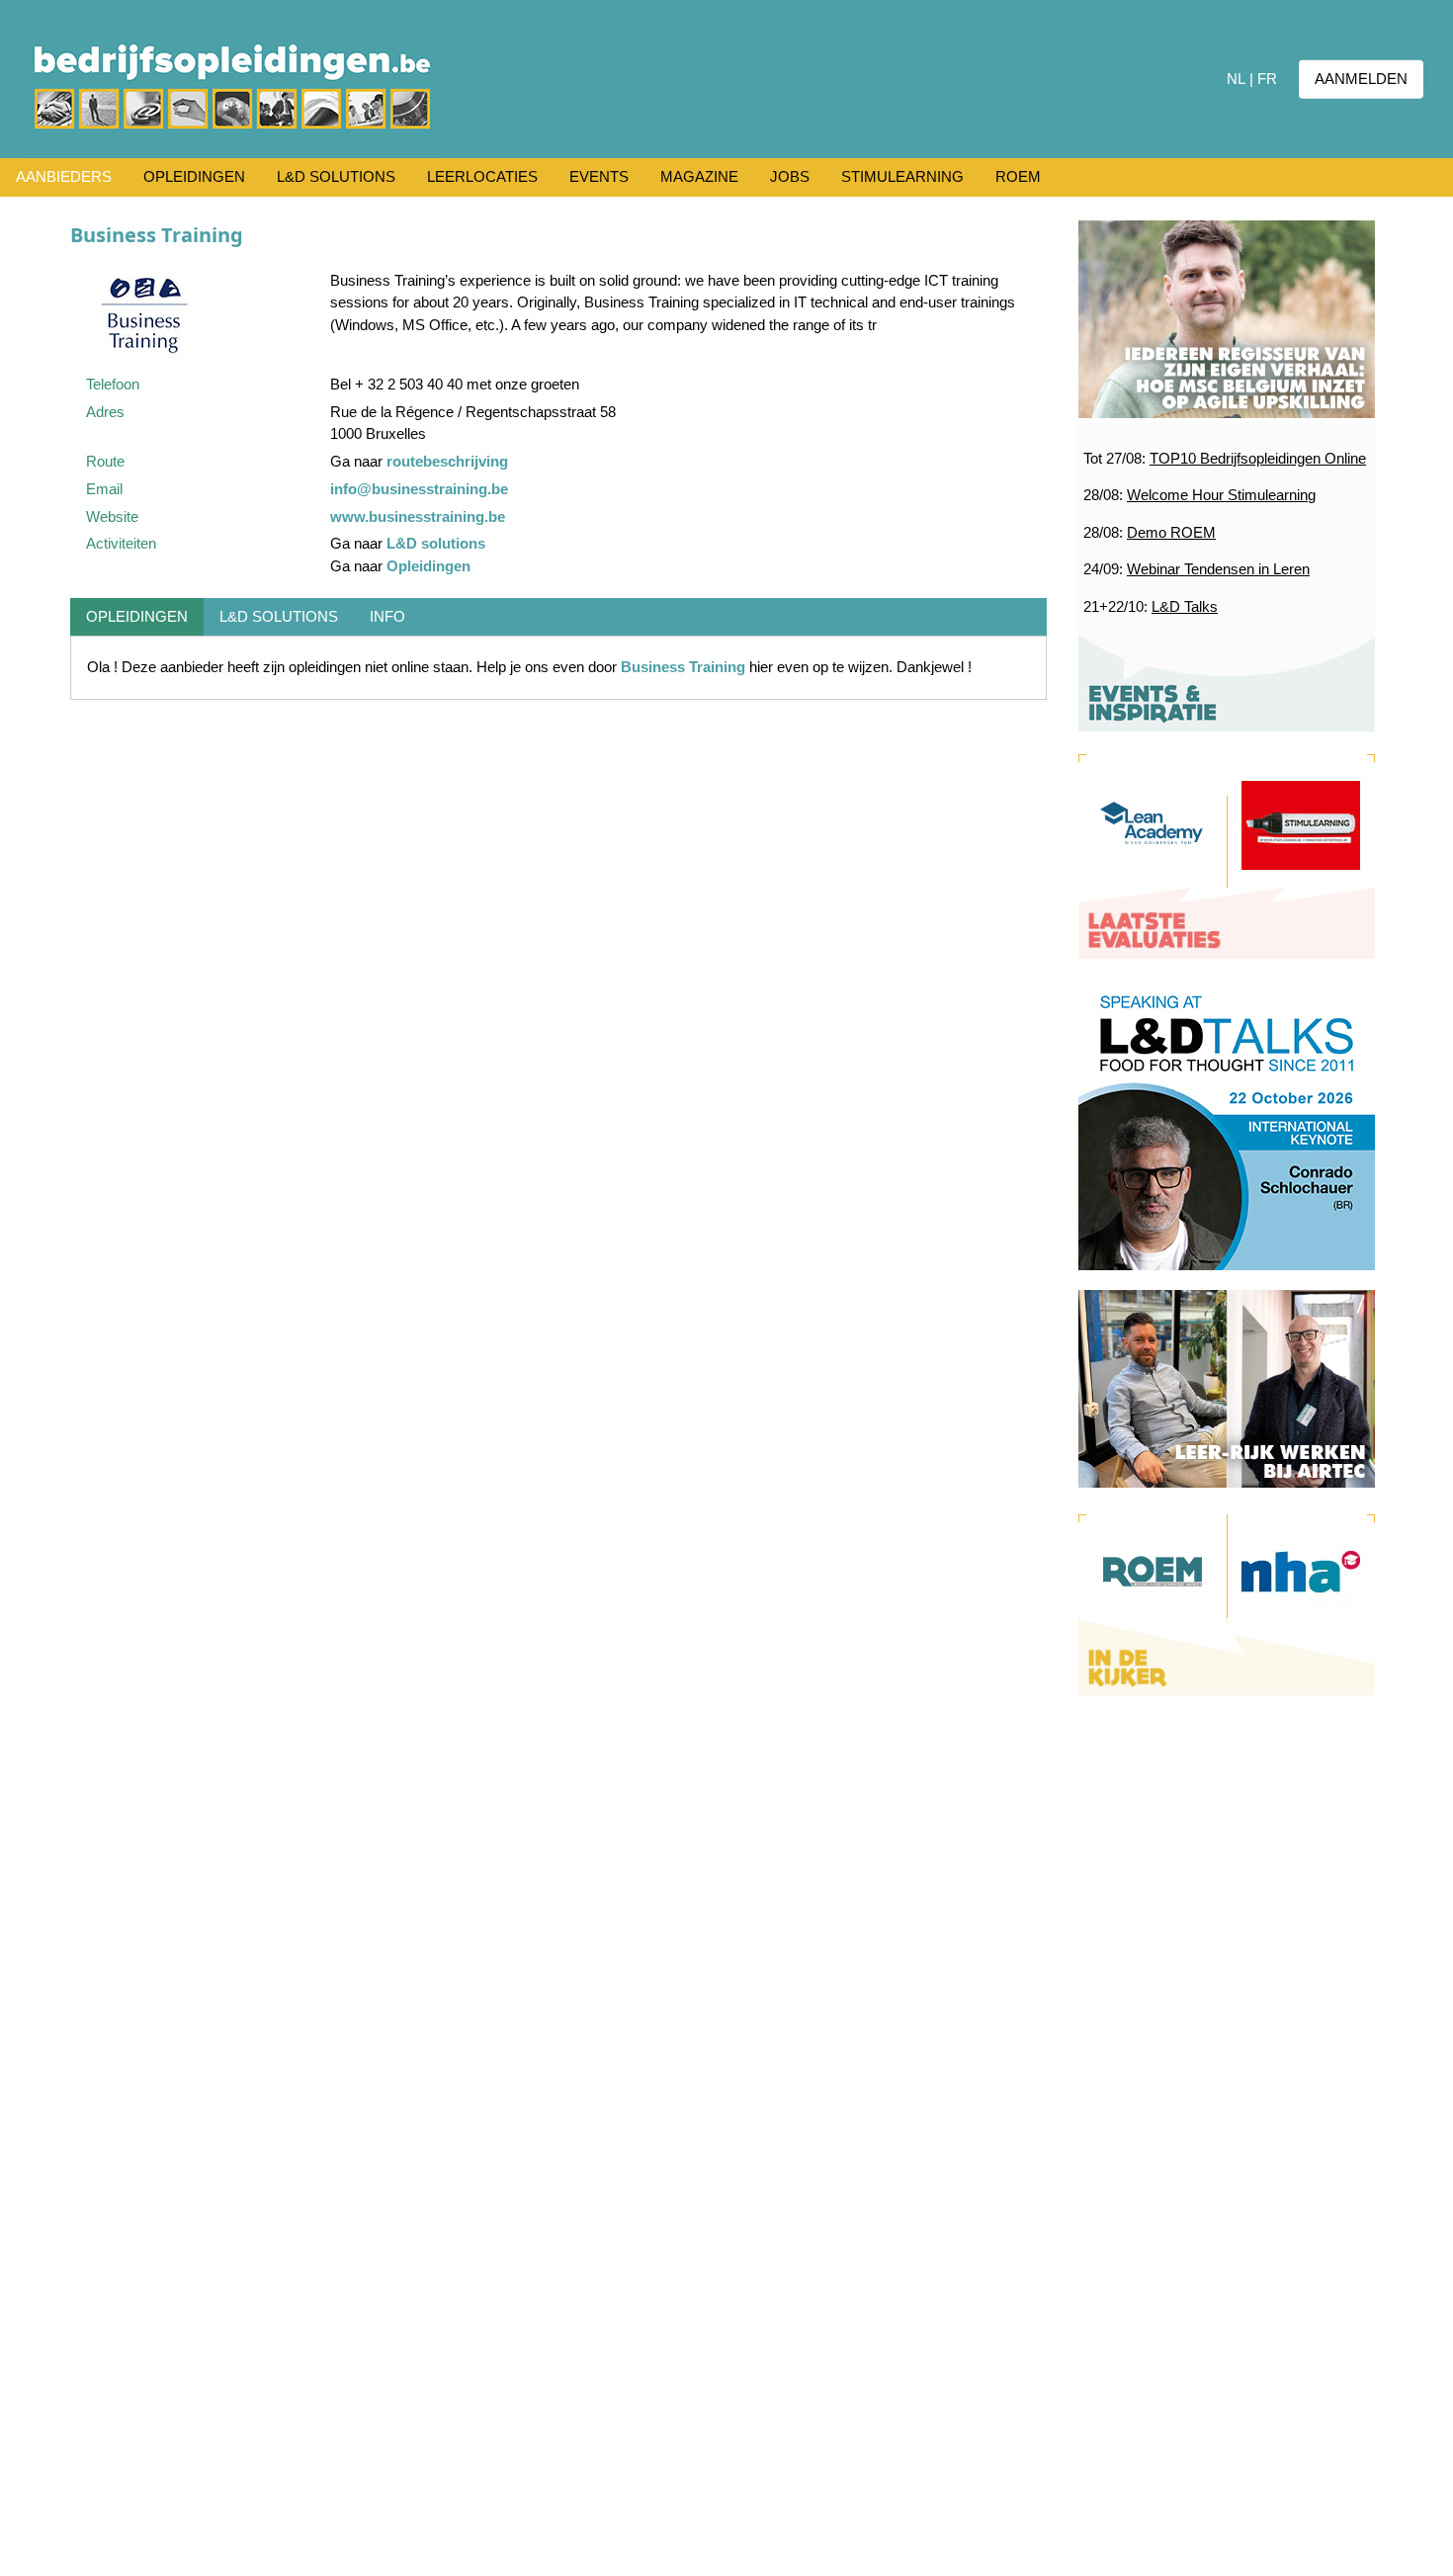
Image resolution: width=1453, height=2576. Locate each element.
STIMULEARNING (902, 176)
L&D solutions (436, 543)
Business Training (683, 667)
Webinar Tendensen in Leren (1218, 569)
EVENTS (599, 176)
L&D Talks (1185, 606)
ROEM (1018, 176)
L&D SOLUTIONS (336, 176)
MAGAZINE (699, 176)
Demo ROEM (1171, 532)
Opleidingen (428, 566)
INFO (387, 616)
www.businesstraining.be (418, 516)
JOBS (790, 176)
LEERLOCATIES (482, 176)
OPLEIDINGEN (194, 176)
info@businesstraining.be (419, 489)
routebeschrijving (447, 461)
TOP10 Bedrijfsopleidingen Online (1258, 458)
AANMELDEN (1361, 79)
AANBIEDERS (64, 176)
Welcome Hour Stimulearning (1221, 495)
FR (1267, 79)
